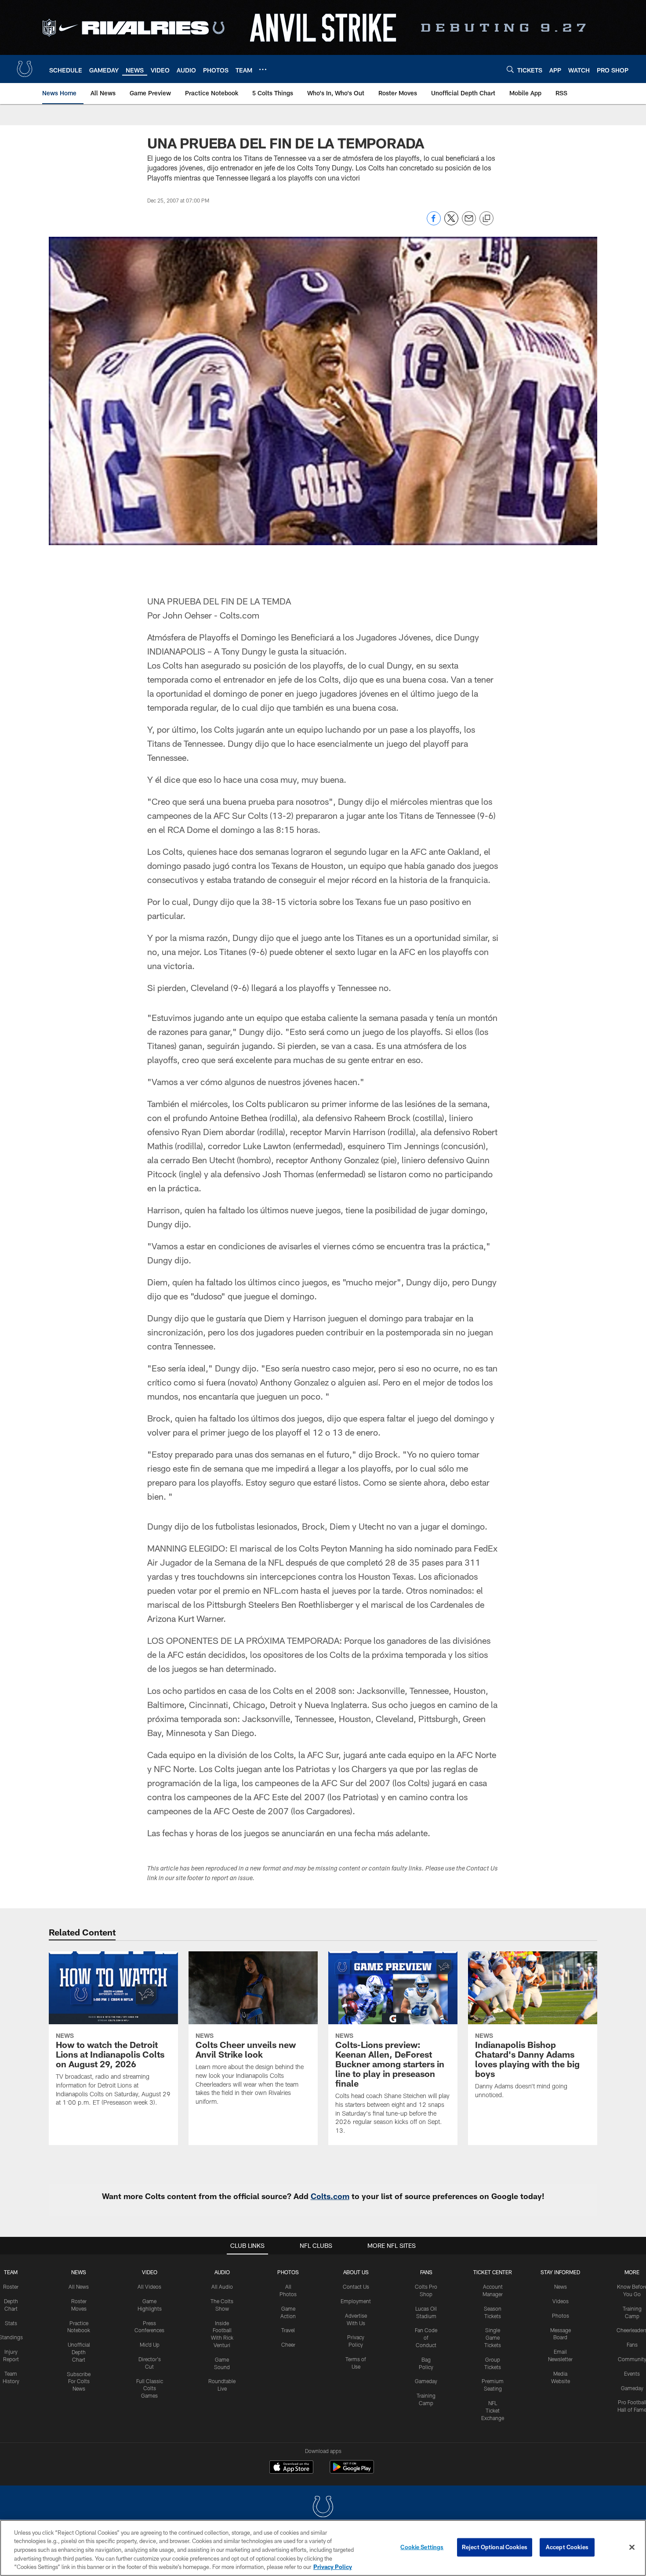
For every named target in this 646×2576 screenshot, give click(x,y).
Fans (632, 2344)
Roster (11, 2287)
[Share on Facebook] (434, 223)
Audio (222, 2272)
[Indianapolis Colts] (323, 2508)
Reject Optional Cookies (495, 2547)
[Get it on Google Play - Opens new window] (352, 2471)
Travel (288, 2330)
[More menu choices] (263, 69)
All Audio (222, 2287)
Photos (288, 2272)
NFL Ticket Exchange (493, 2410)
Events (632, 2373)
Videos (561, 2301)
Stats (11, 2323)
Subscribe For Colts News (79, 2381)
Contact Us (356, 2287)
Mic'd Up (150, 2344)
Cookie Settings (422, 2547)
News (79, 2272)
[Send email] (469, 223)
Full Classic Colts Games (150, 2388)
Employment (356, 2301)
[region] (323, 2548)
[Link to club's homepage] (25, 69)
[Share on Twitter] (451, 223)
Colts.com (330, 2196)
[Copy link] (486, 219)
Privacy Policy (333, 2567)
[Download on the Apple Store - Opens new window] (291, 2468)
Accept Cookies (567, 2547)
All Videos (149, 2287)
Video (150, 2272)
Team (11, 2272)
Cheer (288, 2344)
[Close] (632, 2547)
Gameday (426, 2381)
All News (79, 2287)
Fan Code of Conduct (426, 2337)
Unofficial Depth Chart (79, 2352)
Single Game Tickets (493, 2337)
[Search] (510, 69)
